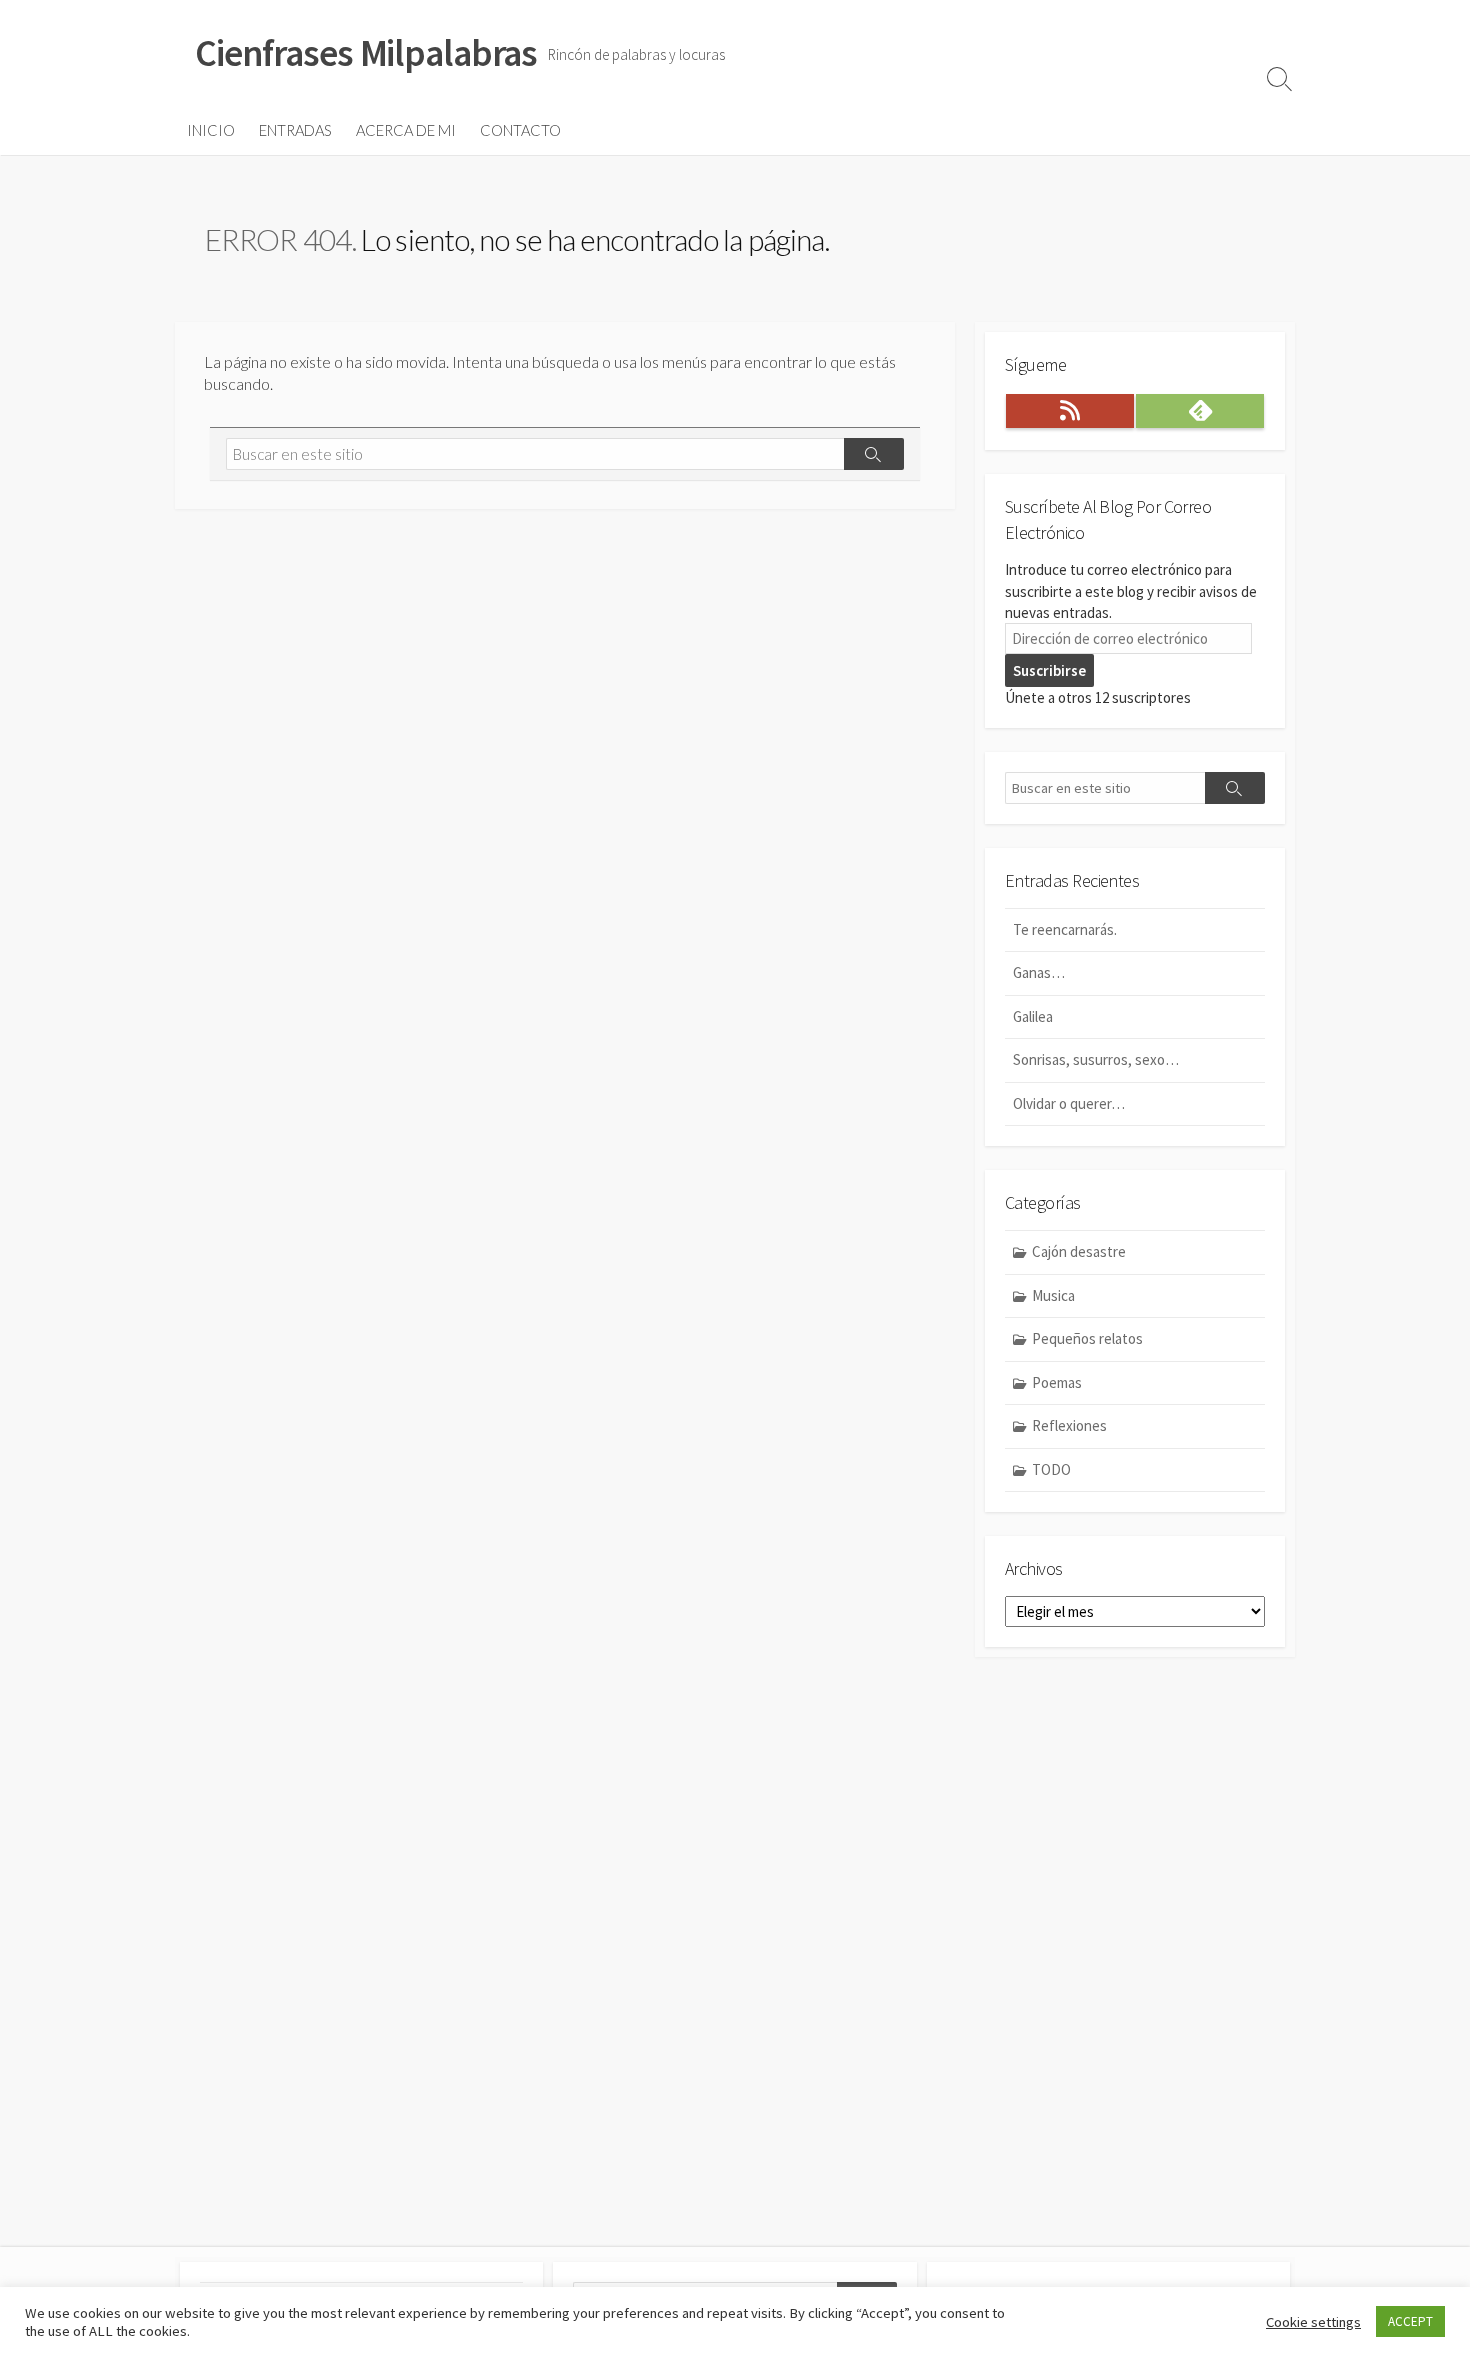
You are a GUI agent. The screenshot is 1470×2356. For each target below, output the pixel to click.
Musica (1053, 1295)
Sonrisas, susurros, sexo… (1096, 1059)
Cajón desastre (1079, 1251)
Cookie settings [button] (1313, 2322)
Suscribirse (1049, 670)
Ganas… (1039, 972)
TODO (1051, 1469)
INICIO (211, 130)
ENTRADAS (295, 130)
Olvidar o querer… (1069, 1103)
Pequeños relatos (1087, 1338)
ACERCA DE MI (406, 130)
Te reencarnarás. (1066, 929)
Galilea (1033, 1016)
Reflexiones (1069, 1425)
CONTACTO (520, 130)
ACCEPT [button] (1410, 2321)
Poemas (1057, 1382)
